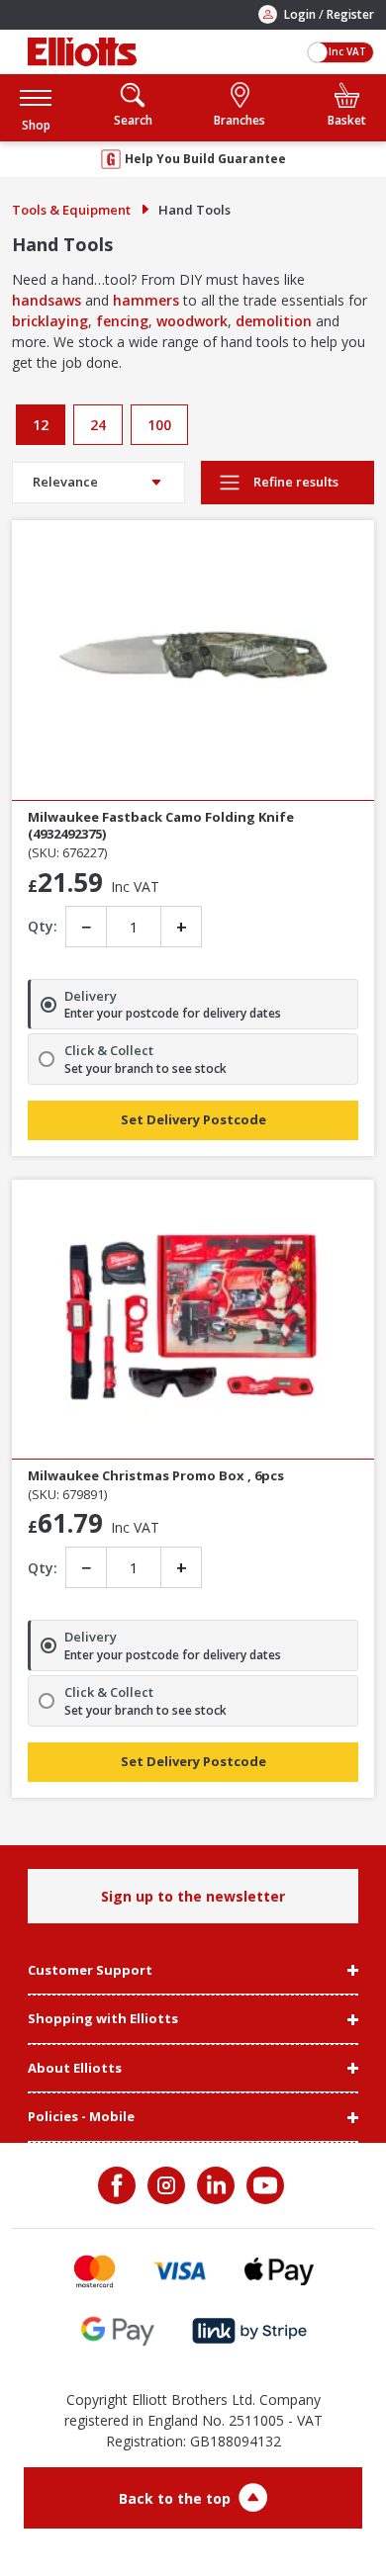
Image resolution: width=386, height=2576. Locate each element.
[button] (36, 107)
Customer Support (90, 1971)
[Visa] (180, 2271)
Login (300, 14)
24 (98, 425)
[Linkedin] (214, 2185)
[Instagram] (164, 2185)
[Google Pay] (118, 2331)
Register (350, 14)
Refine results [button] (294, 482)
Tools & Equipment (71, 210)
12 (41, 425)
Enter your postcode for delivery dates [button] (173, 1014)
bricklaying (50, 321)
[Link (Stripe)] (249, 2331)
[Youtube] (263, 2185)
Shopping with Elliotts (103, 2019)
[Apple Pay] (279, 2271)
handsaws (47, 300)
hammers (146, 300)
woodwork (192, 321)
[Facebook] (119, 2185)
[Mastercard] (95, 2271)
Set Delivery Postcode (193, 1119)
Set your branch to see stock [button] (145, 1069)
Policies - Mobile (81, 2117)
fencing (122, 321)
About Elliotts (75, 2069)
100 (159, 425)
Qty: (43, 926)
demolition (274, 321)
